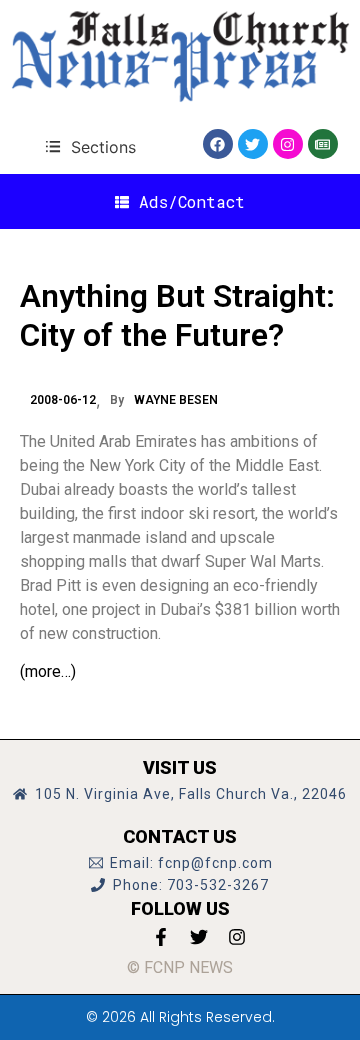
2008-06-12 (63, 400)
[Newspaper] (323, 144)
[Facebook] (218, 144)
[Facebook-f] (161, 937)
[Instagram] (288, 144)
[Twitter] (253, 144)
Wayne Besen (176, 400)
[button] (90, 146)
